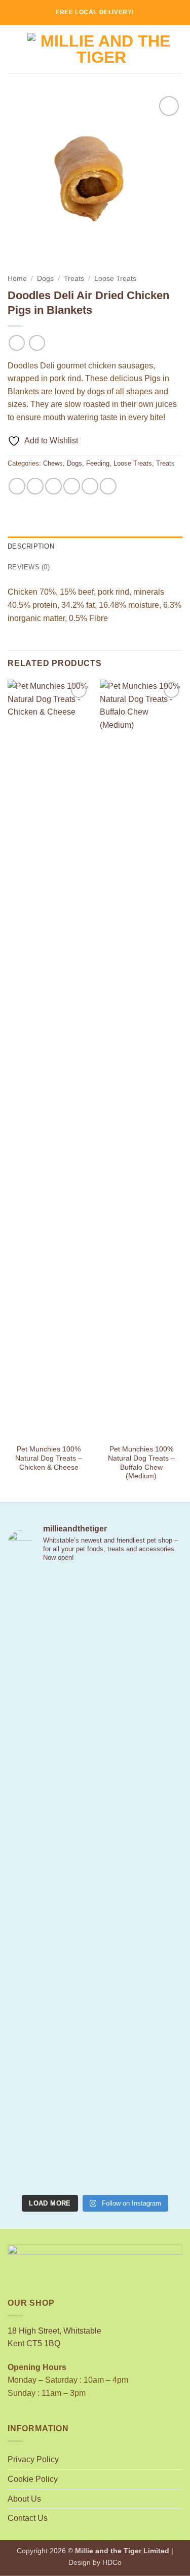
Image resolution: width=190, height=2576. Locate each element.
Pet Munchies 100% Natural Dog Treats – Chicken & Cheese (49, 1458)
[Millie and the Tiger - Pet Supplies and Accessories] (101, 50)
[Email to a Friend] (72, 486)
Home (17, 279)
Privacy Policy (33, 2459)
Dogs (45, 279)
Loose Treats (115, 279)
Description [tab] (31, 546)
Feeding (98, 463)
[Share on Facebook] (35, 486)
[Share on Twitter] (53, 486)
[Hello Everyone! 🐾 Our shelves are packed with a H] (95, 1931)
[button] (14, 49)
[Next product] (16, 343)
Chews (53, 463)
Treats (74, 279)
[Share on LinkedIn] (108, 486)
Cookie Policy (33, 2479)
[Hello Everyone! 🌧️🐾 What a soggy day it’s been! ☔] (95, 2137)
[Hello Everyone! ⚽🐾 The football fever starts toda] (95, 1623)
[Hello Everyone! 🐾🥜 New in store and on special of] (95, 2034)
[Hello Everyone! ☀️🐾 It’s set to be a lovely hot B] (95, 1829)
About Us (24, 2499)
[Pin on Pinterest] (90, 486)
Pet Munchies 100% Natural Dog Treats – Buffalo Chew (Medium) (141, 1463)
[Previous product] (37, 343)
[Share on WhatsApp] (17, 486)
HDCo (112, 2562)
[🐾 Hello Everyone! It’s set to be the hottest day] (95, 1726)
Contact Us (28, 2518)
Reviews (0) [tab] (29, 567)
